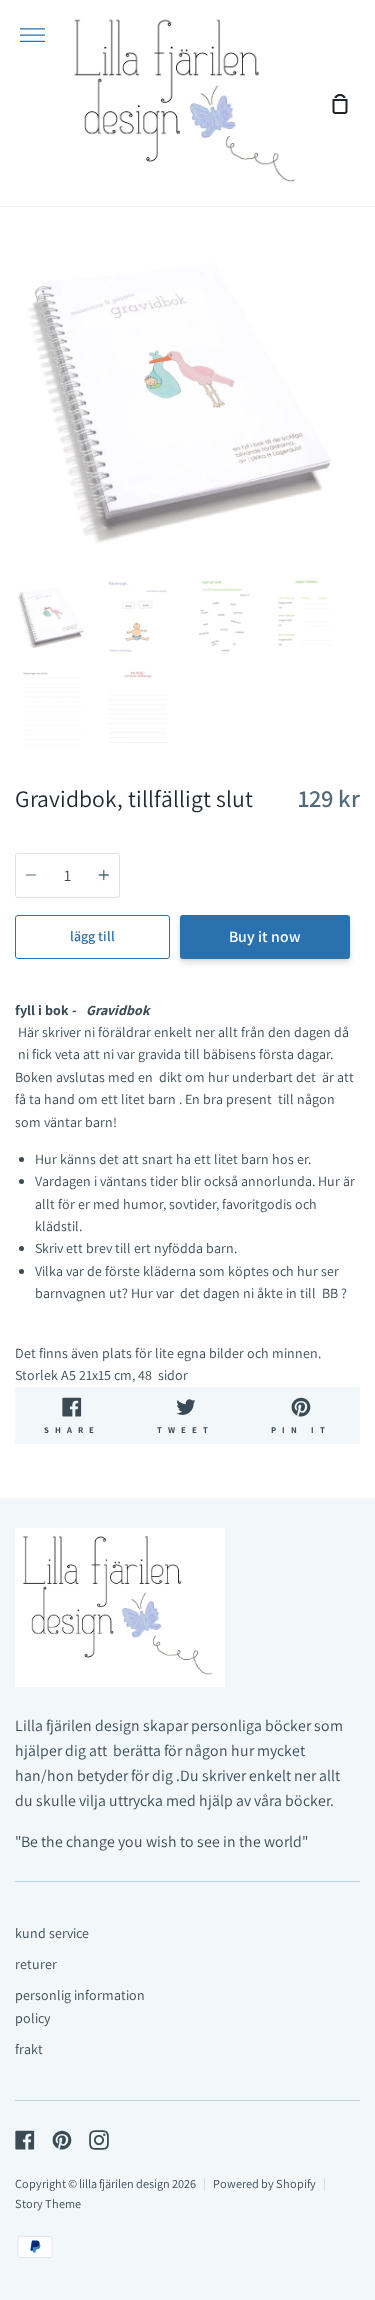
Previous (21, 444)
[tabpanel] (187, 396)
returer (36, 1964)
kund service (52, 1933)
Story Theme (48, 2203)
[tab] (52, 616)
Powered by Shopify (264, 2183)
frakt (29, 2049)
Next (354, 444)
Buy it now (265, 936)
